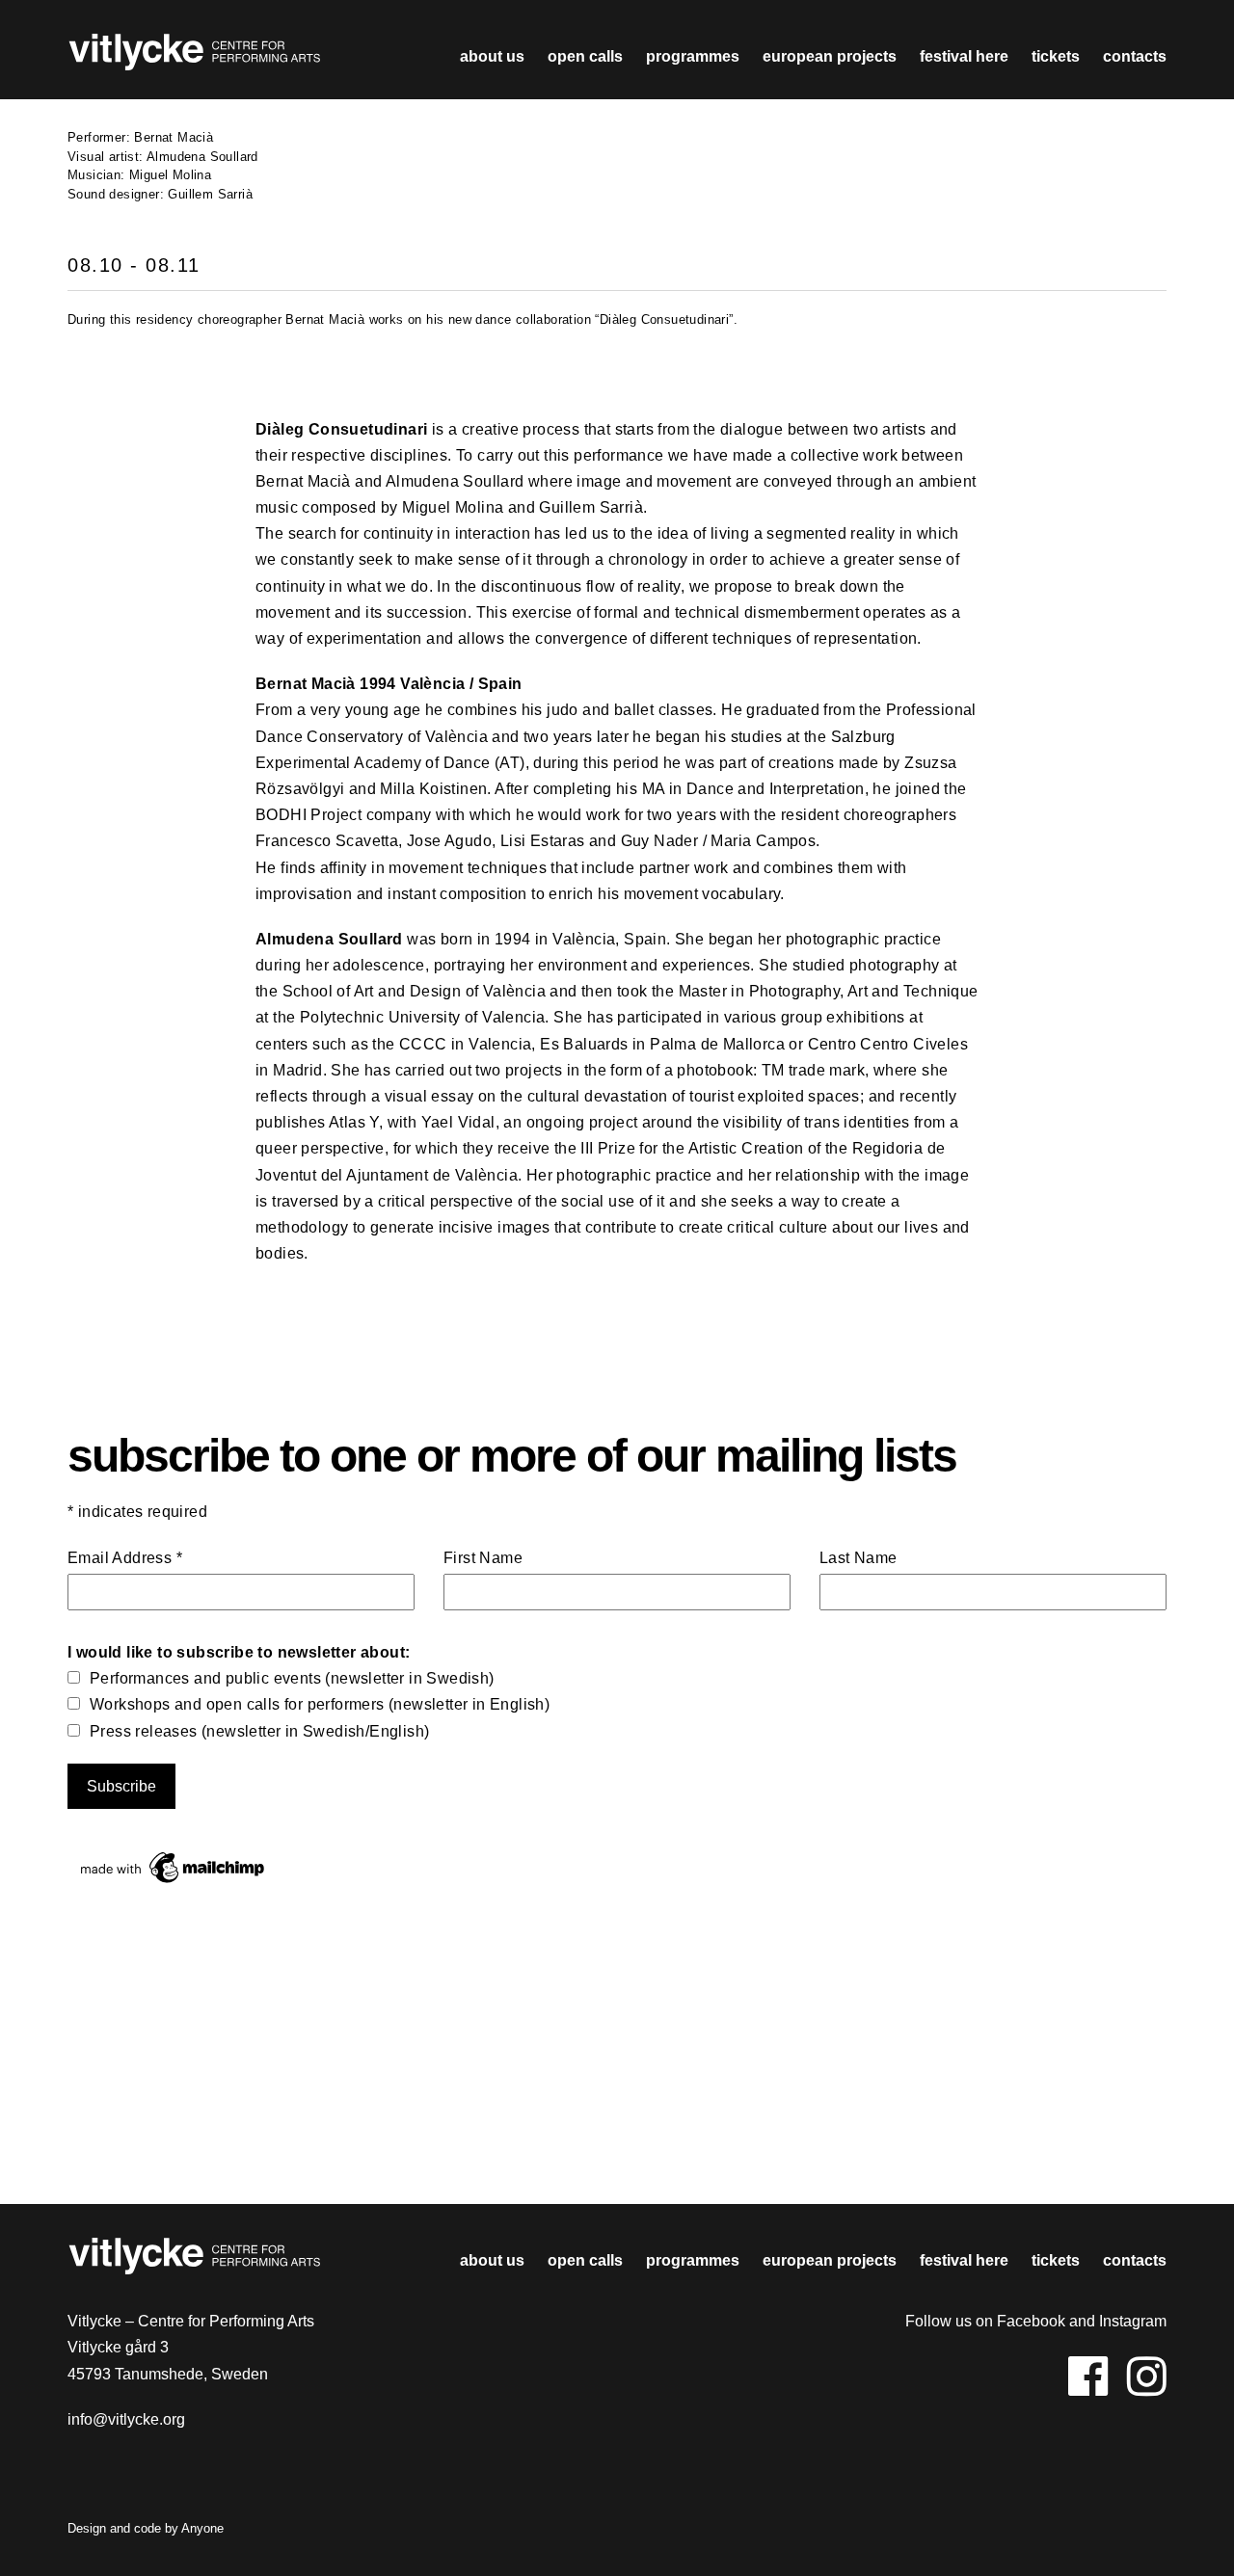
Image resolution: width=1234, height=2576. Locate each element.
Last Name (858, 1558)
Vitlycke (194, 57)
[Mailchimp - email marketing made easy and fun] (174, 1883)
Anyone (202, 2528)
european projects (830, 56)
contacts (1135, 56)
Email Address (125, 1558)
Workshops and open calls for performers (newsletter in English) (320, 1704)
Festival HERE (964, 56)
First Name (483, 1558)
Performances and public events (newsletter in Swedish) (292, 1678)
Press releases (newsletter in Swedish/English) (259, 1731)
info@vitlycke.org (126, 2419)
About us (492, 56)
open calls (585, 56)
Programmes (693, 56)
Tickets (1056, 56)
